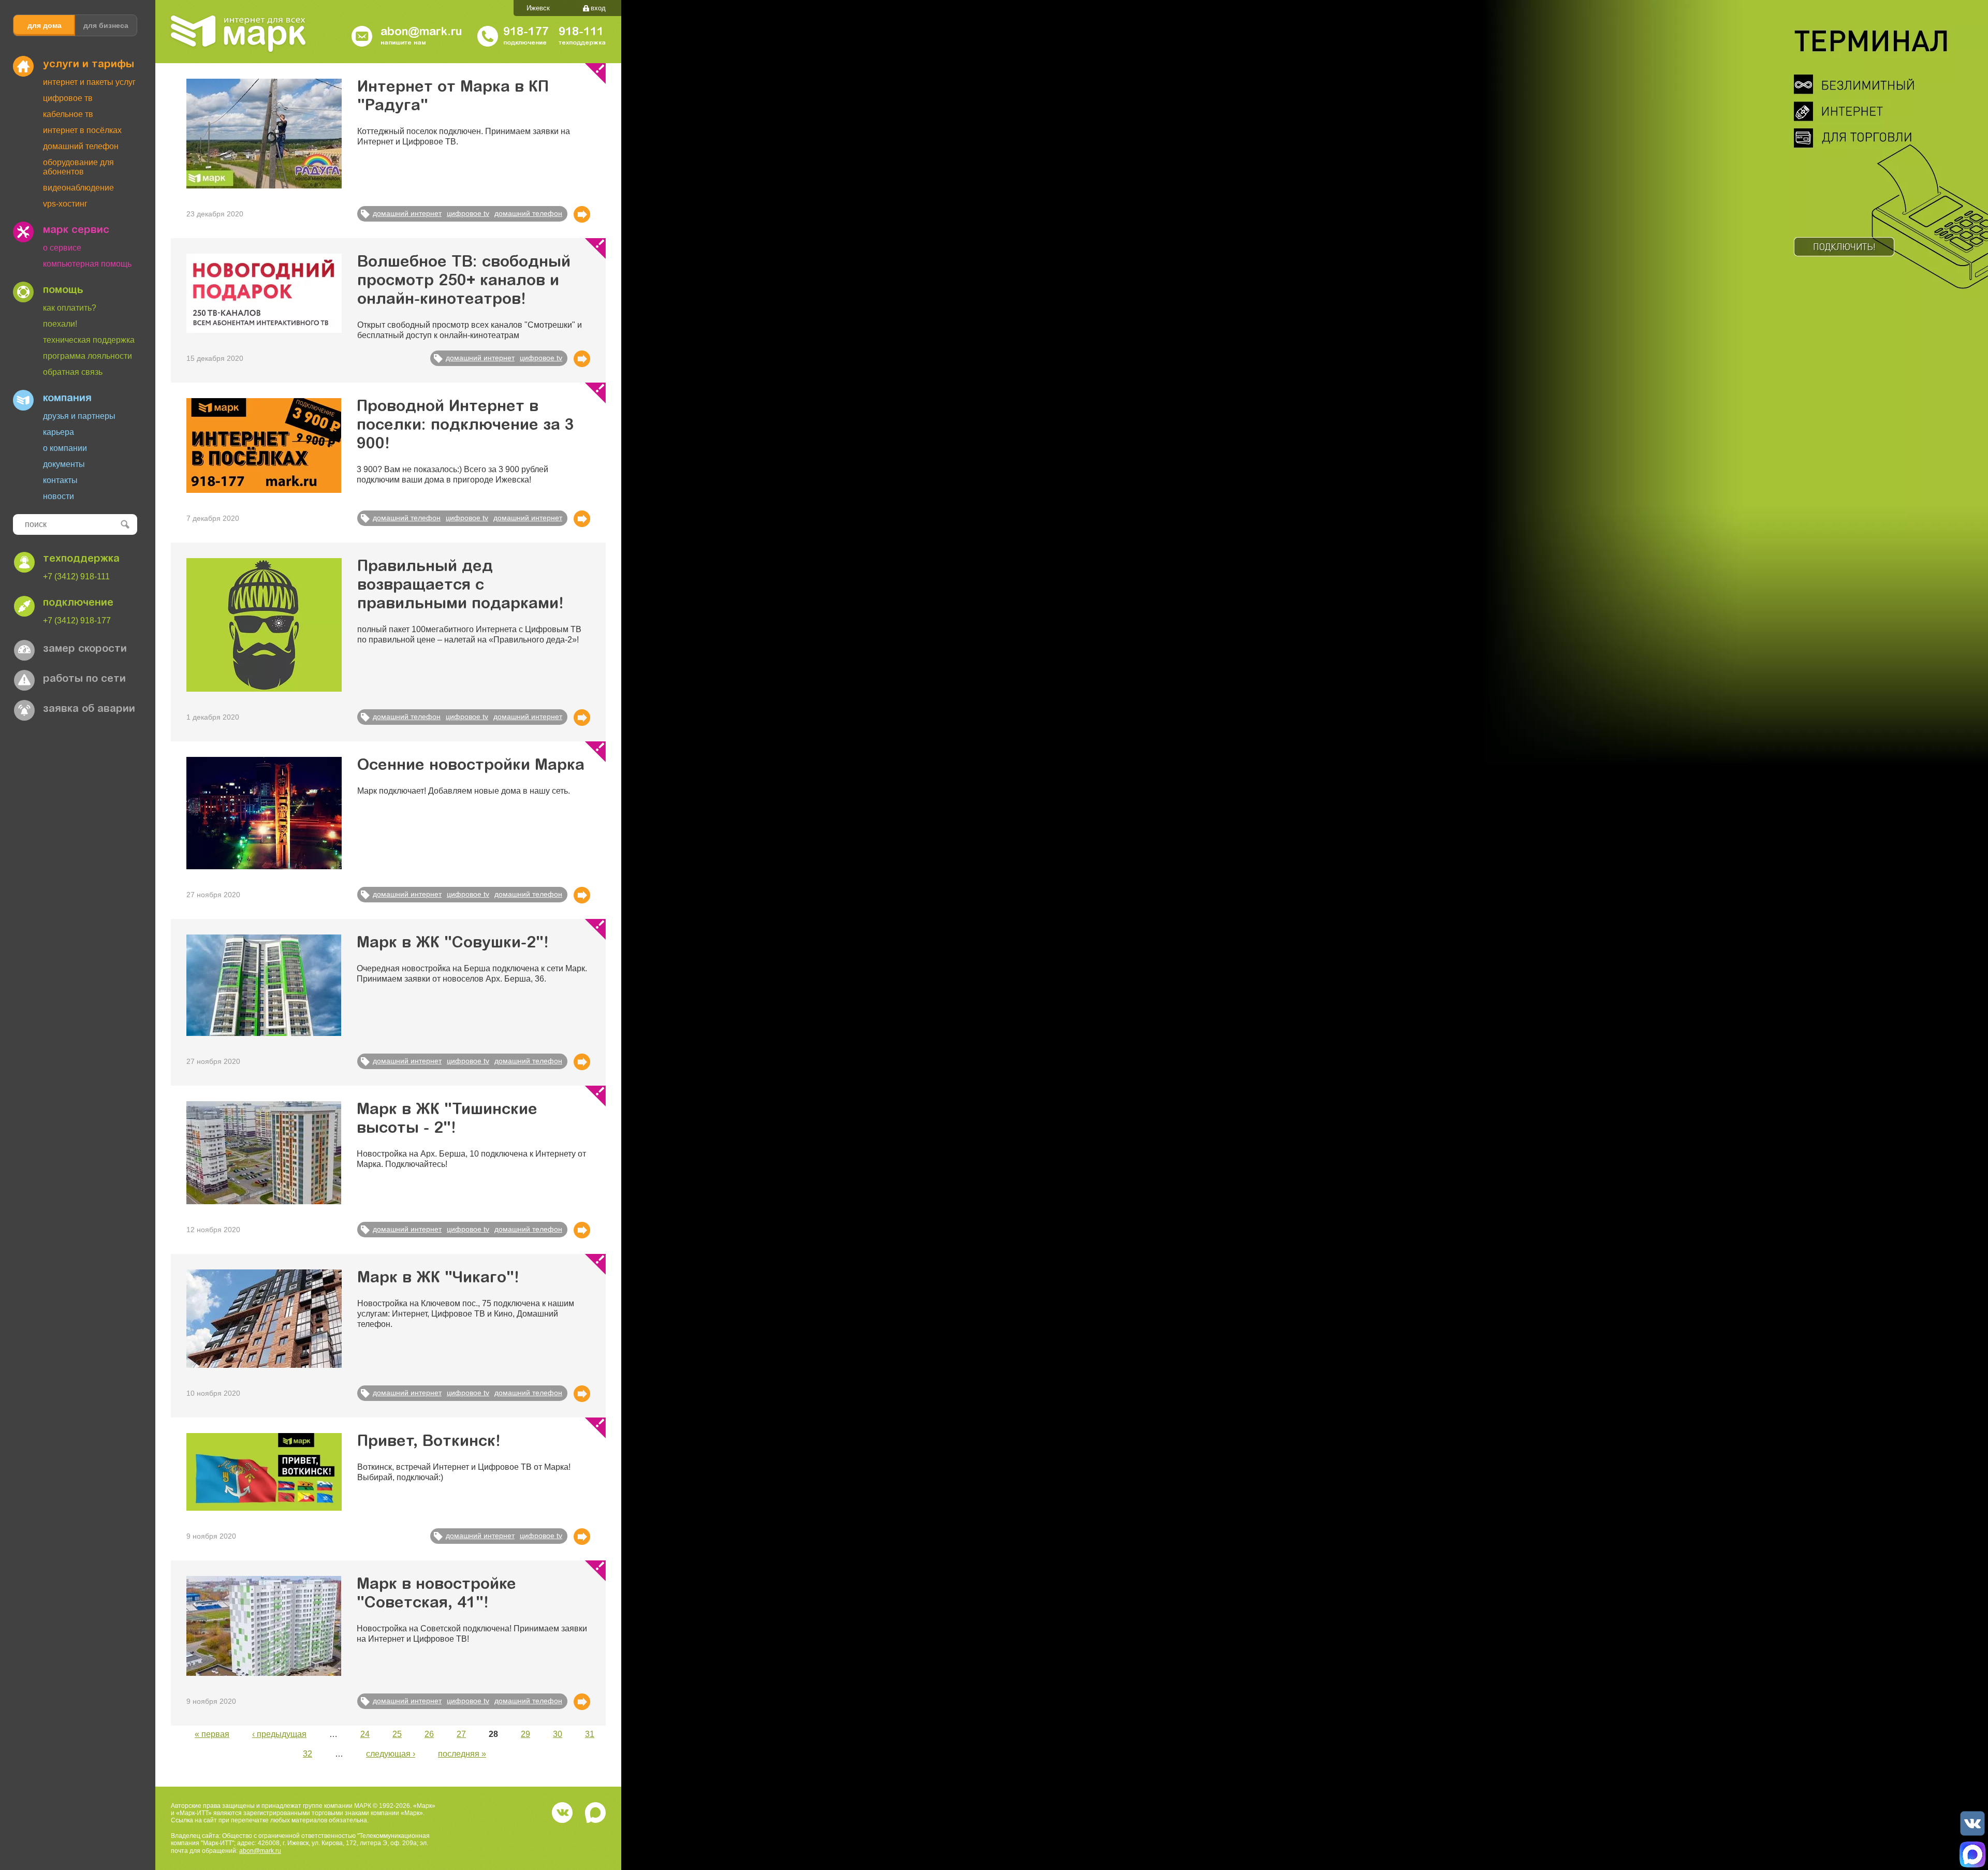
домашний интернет (407, 213)
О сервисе (62, 248)
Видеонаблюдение (78, 188)
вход (598, 8)
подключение (78, 603)
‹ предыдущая (279, 1734)
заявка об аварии (89, 709)
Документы (64, 464)
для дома (45, 25)
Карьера (59, 432)
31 (590, 1734)
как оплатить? (70, 308)
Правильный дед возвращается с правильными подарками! (461, 586)
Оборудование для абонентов (78, 167)
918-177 (526, 33)
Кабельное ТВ (68, 114)
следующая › (391, 1754)
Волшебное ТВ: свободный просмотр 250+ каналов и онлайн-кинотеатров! (464, 282)
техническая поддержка (89, 340)
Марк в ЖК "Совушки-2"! (453, 944)
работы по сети (84, 679)
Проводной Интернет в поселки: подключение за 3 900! (465, 426)
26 (429, 1734)
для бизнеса (106, 25)
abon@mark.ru (260, 1851)
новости (59, 496)
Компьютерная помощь (87, 264)
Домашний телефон (81, 146)
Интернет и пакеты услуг (89, 82)
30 (558, 1734)
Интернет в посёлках (82, 130)
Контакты (60, 480)
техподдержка (81, 559)
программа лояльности (87, 356)
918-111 (581, 33)
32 (308, 1754)
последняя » (462, 1754)
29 (525, 1734)
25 (397, 1734)
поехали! (60, 324)
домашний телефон (528, 213)
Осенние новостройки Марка (471, 766)
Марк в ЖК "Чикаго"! (438, 1279)
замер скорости (85, 649)
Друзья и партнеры (79, 416)
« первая (212, 1734)
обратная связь (73, 372)
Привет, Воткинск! (429, 1442)
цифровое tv (468, 213)
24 (365, 1734)
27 (461, 1734)
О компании (65, 448)
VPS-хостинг (65, 204)
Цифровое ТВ (68, 98)
